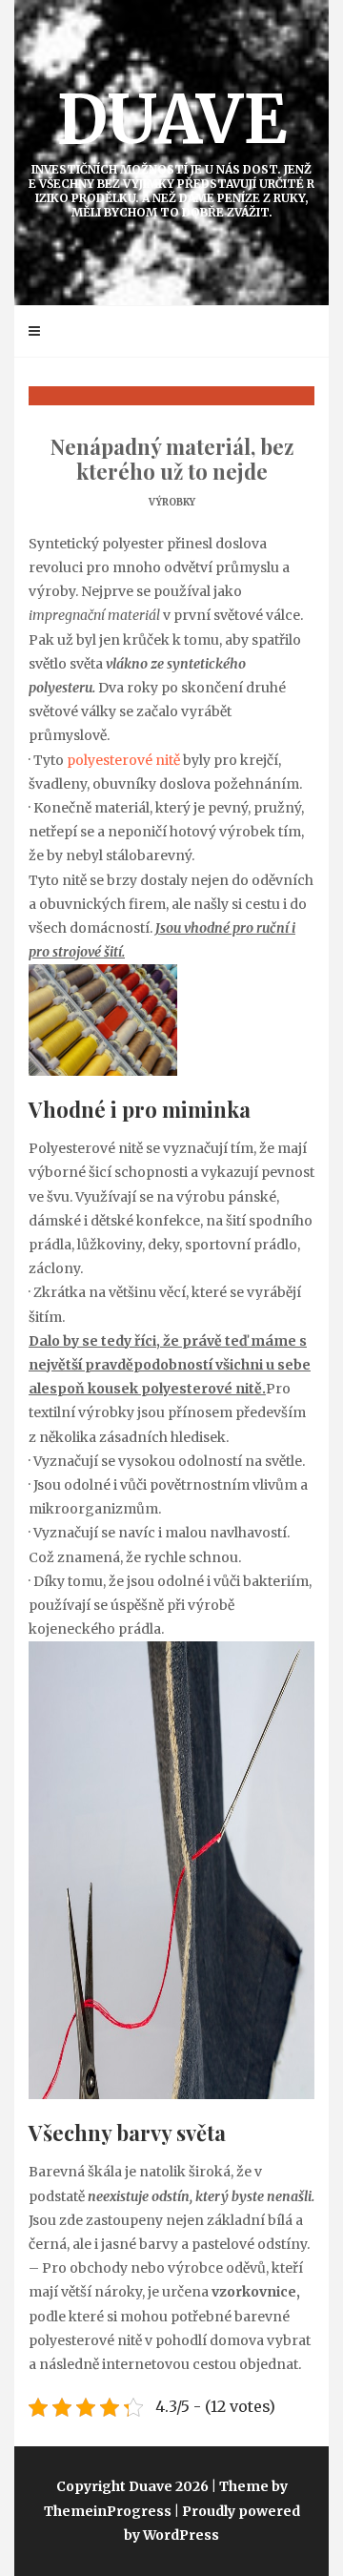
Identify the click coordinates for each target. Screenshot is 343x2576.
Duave (171, 148)
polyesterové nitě (123, 760)
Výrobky (172, 502)
